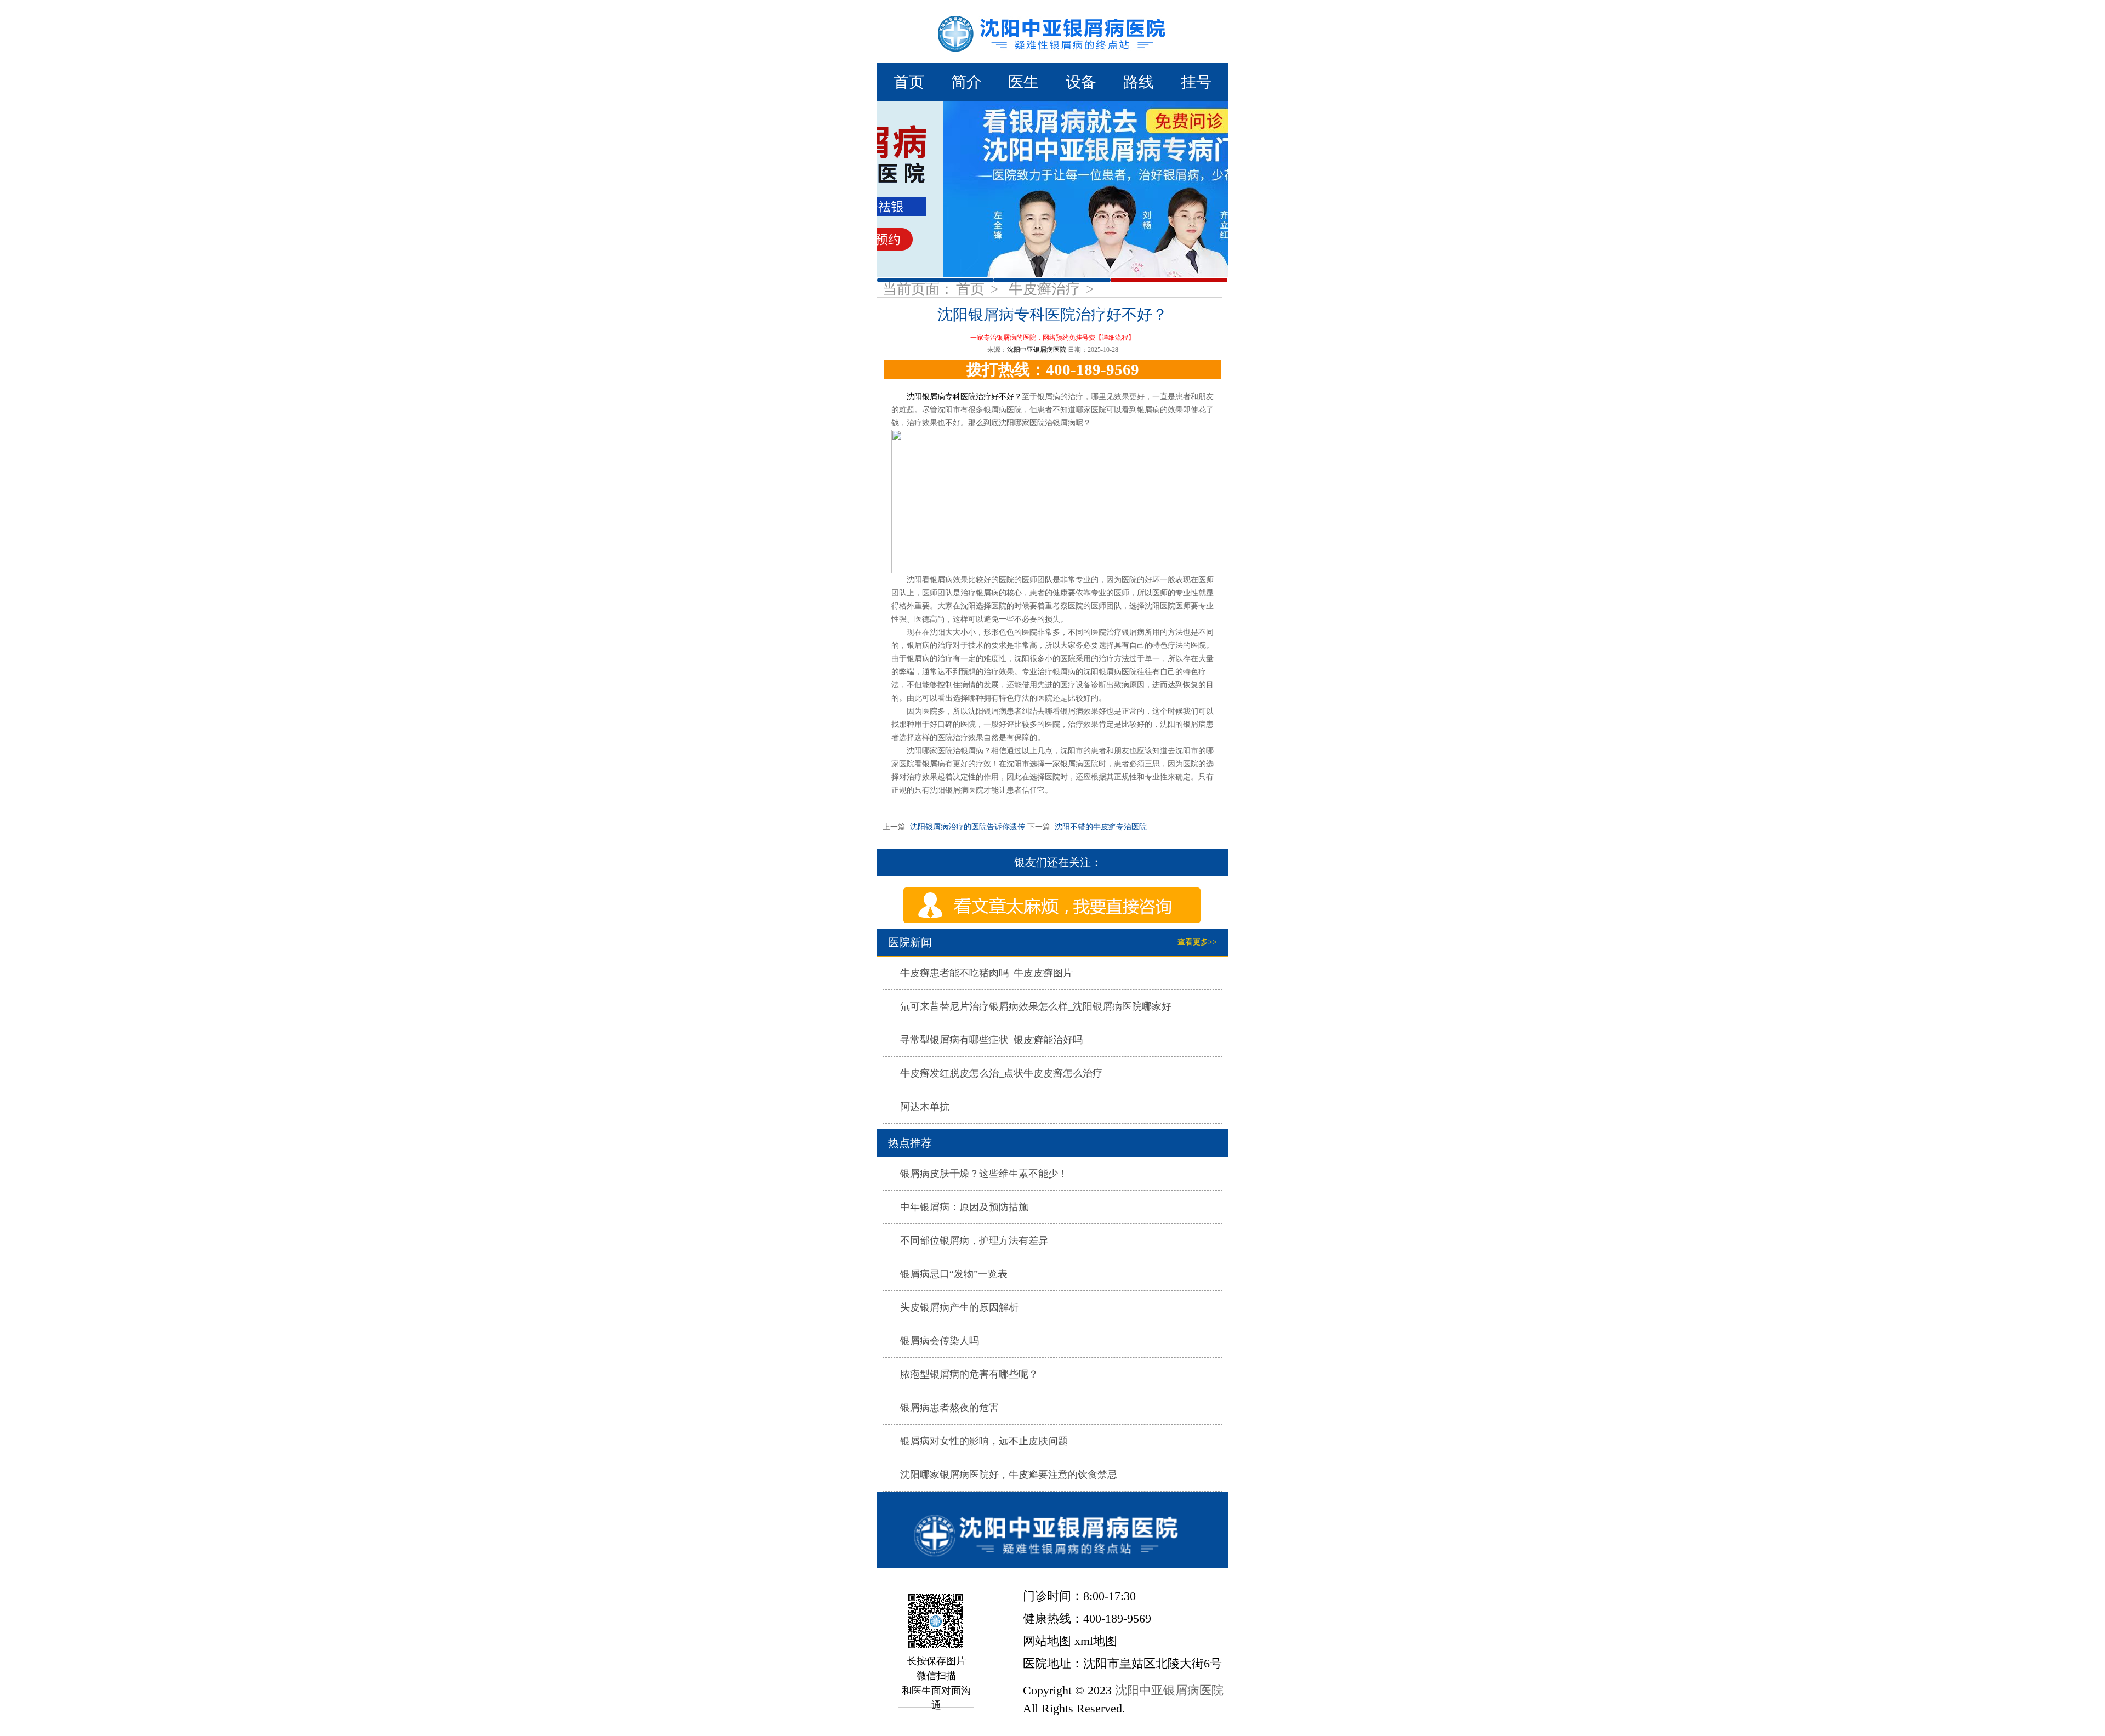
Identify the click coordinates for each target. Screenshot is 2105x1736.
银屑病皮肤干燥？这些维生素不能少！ (984, 1174)
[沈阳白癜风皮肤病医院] (1052, 1530)
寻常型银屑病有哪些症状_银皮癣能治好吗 (991, 1040)
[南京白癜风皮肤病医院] (1052, 32)
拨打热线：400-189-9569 (1053, 369)
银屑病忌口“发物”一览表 (954, 1274)
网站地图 (1047, 1641)
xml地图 (1096, 1641)
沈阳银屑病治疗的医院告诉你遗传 (968, 827)
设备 (1081, 82)
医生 (1023, 82)
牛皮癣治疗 (1046, 289)
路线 (1139, 82)
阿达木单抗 (925, 1107)
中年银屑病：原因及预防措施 (964, 1207)
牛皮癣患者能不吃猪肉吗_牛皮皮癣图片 (986, 973)
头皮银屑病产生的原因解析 (959, 1307)
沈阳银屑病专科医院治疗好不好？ (964, 397)
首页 (909, 82)
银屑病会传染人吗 (940, 1341)
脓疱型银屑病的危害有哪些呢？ (969, 1374)
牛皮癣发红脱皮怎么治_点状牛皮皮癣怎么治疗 (1001, 1073)
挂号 (1196, 82)
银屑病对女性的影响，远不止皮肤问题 (984, 1441)
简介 (966, 82)
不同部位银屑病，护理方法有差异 (974, 1240)
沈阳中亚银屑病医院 (1037, 350)
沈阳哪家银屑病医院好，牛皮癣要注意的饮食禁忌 (1009, 1475)
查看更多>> (1197, 942)
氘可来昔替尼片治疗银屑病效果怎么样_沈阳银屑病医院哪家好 (1036, 1006)
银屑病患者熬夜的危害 (949, 1408)
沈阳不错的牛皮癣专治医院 (1100, 827)
